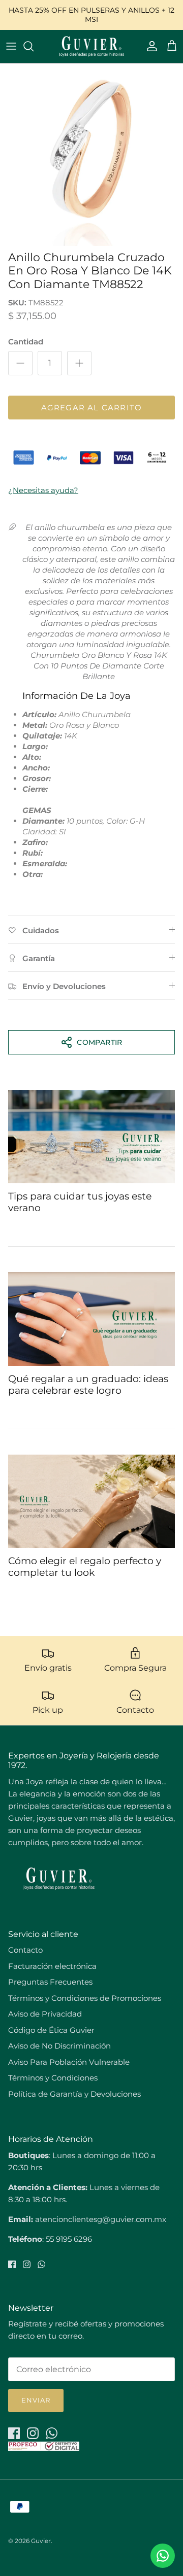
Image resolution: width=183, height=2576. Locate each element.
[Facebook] (12, 2264)
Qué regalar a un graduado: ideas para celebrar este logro (88, 1385)
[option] (91, 155)
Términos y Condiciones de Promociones (85, 1998)
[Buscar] (34, 46)
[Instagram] (27, 2264)
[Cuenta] (149, 46)
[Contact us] (163, 2556)
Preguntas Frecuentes (50, 1982)
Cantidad (26, 342)
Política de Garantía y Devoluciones (74, 2094)
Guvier (41, 2541)
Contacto (25, 1950)
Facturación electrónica (52, 1966)
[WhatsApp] (41, 2264)
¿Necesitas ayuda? (43, 490)
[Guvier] (91, 46)
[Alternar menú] (11, 46)
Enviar (36, 2400)
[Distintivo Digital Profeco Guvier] (44, 2448)
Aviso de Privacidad (45, 2014)
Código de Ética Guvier (51, 2030)
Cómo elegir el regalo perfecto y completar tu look (85, 1567)
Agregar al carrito (92, 408)
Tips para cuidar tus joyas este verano (80, 1202)
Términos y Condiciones (53, 2078)
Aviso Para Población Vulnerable (69, 2062)
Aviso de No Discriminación (59, 2046)
